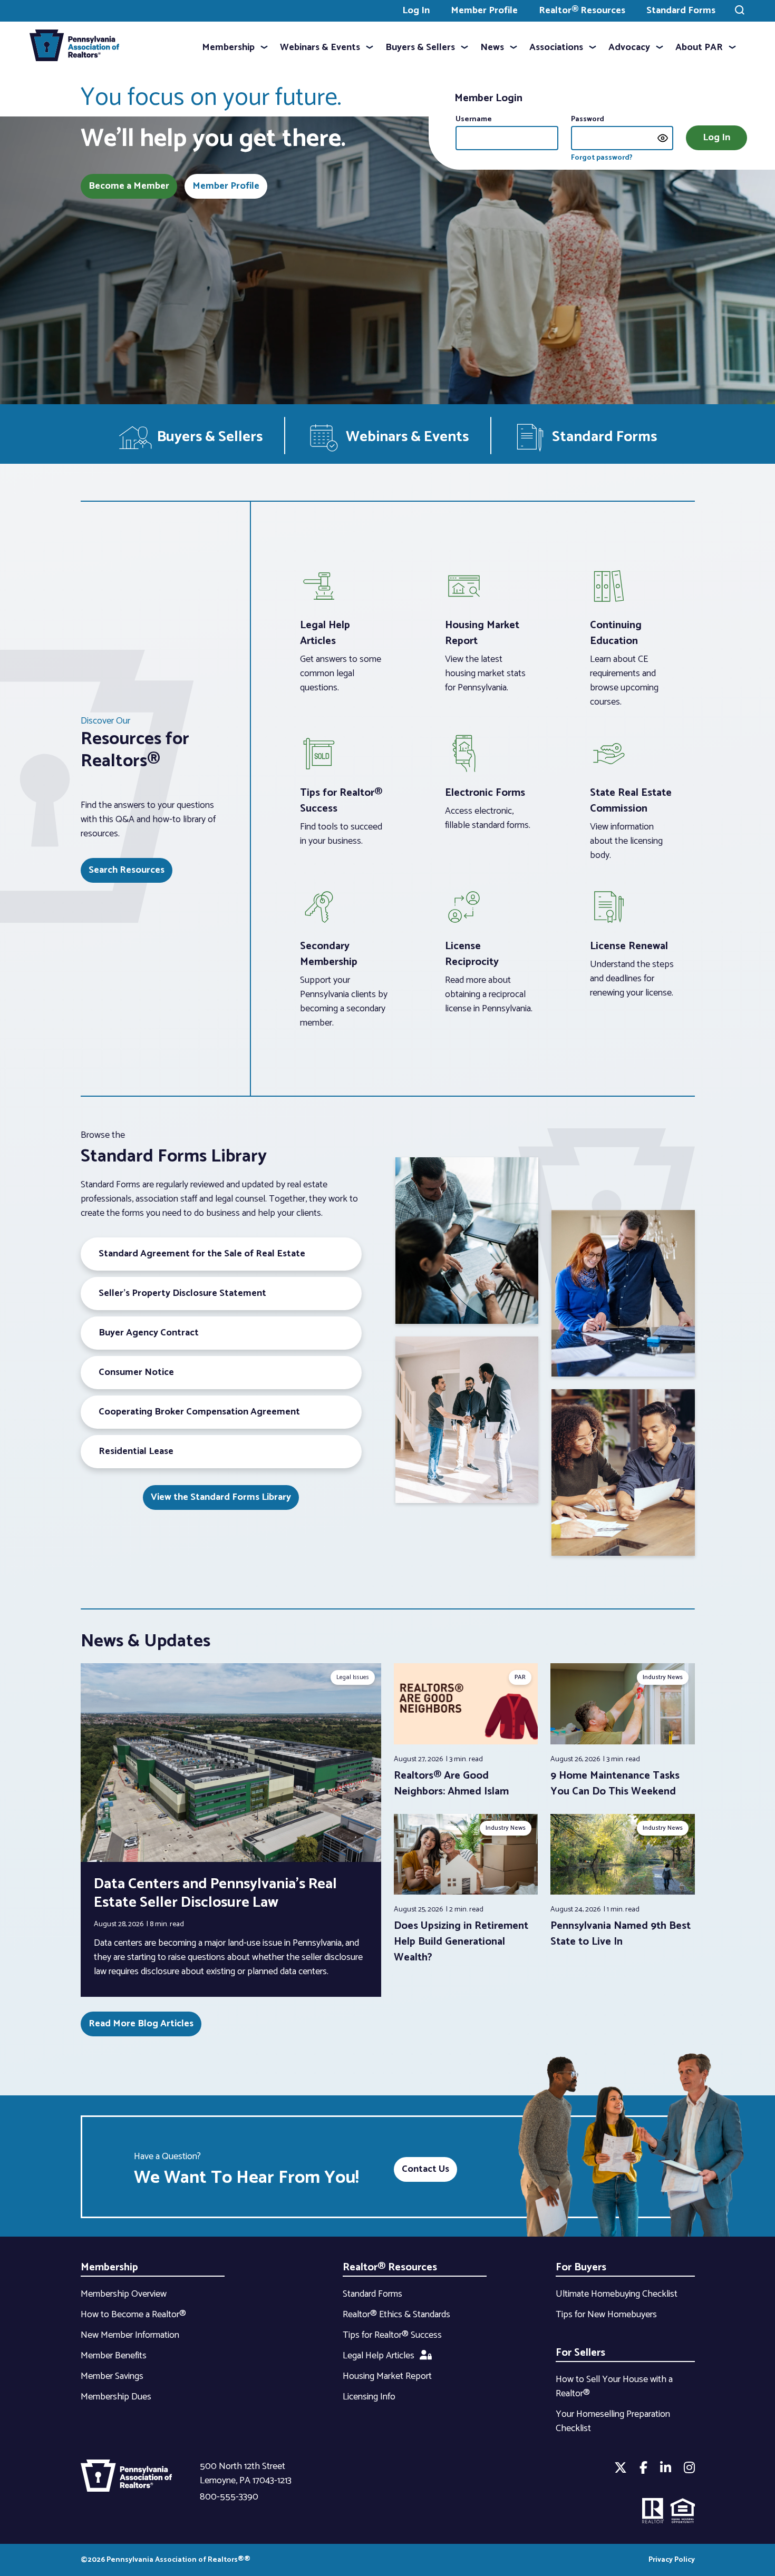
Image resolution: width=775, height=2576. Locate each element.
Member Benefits (114, 2356)
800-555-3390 (229, 2497)
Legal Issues (353, 1677)
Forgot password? (602, 158)
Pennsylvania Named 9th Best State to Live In (621, 1934)
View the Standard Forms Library (221, 1497)
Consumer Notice (136, 1372)
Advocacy (629, 47)
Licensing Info (369, 2397)
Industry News (663, 1677)
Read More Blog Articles (141, 2024)
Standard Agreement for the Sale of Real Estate (202, 1254)
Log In (416, 11)
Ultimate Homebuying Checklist (617, 2294)
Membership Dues (116, 2397)
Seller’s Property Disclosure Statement (182, 1293)
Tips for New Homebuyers (606, 2315)
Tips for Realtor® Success (392, 2335)
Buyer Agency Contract (149, 1333)
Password (588, 119)
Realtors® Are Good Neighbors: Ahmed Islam (451, 1784)
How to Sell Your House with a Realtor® (614, 2387)
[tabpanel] (466, 1731)
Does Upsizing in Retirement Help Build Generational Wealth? (461, 1942)
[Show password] (663, 138)
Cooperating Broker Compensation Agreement (199, 1412)
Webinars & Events (320, 47)
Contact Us (425, 2169)
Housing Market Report (387, 2376)
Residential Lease (136, 1451)
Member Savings (112, 2376)
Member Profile (484, 11)
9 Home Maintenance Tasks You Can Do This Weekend (615, 1784)
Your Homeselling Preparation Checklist (613, 2421)
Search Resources (127, 870)
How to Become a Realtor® (133, 2315)
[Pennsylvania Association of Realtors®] (74, 48)
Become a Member (129, 186)
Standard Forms (681, 11)
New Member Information (130, 2335)
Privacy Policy (672, 2560)
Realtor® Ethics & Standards (396, 2315)
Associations (556, 47)
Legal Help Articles (379, 2356)
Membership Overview (124, 2294)
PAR (520, 1677)
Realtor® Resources (582, 11)
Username (474, 119)
